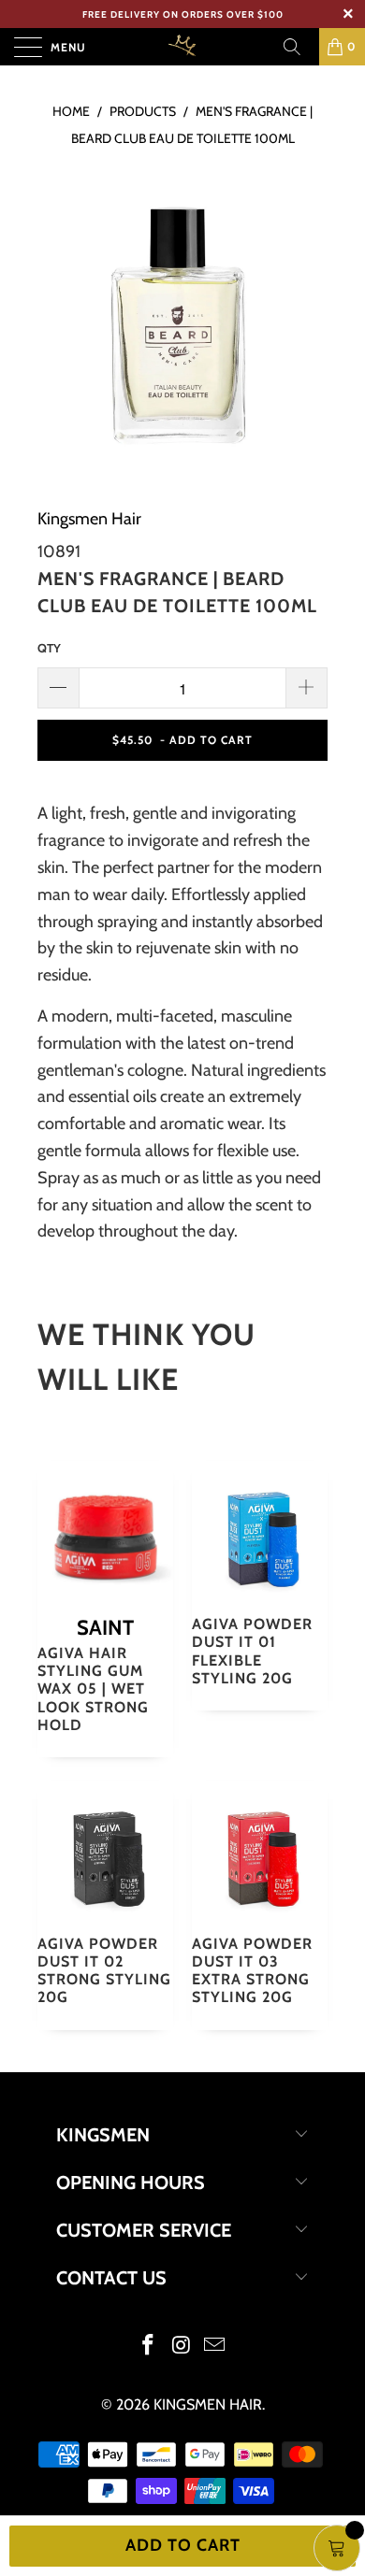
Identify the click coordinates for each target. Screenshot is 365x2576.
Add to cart (183, 2545)
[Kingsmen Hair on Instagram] (182, 2347)
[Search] (299, 47)
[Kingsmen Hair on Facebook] (148, 2347)
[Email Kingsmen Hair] (215, 2347)
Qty (49, 648)
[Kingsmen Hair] (183, 47)
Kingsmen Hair (89, 519)
